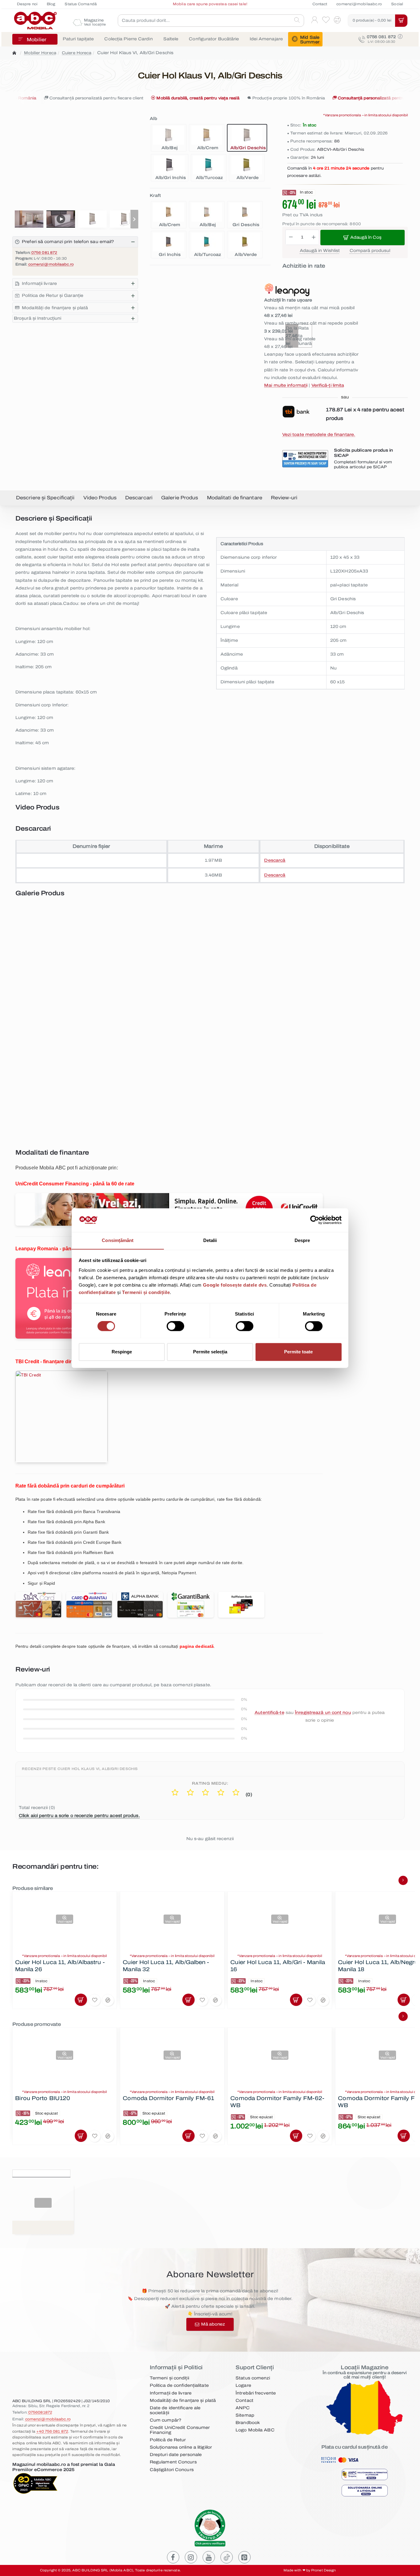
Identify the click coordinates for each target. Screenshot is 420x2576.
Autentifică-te (269, 1713)
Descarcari (139, 498)
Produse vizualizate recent (41, 2173)
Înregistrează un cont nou (323, 1713)
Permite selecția (210, 1352)
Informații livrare (39, 284)
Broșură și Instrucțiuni (38, 318)
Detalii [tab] (210, 1240)
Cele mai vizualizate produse (108, 2173)
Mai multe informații (286, 385)
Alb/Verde (246, 178)
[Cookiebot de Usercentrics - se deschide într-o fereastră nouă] (315, 1220)
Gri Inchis (168, 255)
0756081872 (40, 2412)
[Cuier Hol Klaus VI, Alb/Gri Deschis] (111, 963)
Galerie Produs (180, 498)
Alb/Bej (168, 148)
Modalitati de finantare (235, 498)
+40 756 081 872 (52, 2431)
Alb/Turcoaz (208, 178)
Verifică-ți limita (328, 385)
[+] (314, 238)
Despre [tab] (302, 1240)
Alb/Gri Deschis (247, 148)
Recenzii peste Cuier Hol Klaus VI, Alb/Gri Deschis (80, 1769)
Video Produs (100, 498)
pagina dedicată (197, 1646)
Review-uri (284, 498)
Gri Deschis (245, 225)
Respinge (122, 1352)
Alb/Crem (207, 148)
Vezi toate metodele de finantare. (319, 435)
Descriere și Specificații (45, 498)
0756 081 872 (44, 253)
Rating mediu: (210, 1783)
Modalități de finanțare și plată (55, 308)
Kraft (155, 196)
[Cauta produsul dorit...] (297, 21)
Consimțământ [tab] (118, 1240)
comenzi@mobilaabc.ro (51, 264)
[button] (134, 219)
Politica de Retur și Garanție (53, 296)
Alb (153, 119)
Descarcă (275, 860)
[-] (291, 238)
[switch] (175, 1326)
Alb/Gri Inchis (169, 178)
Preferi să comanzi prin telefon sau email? (68, 242)
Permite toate (298, 1352)
